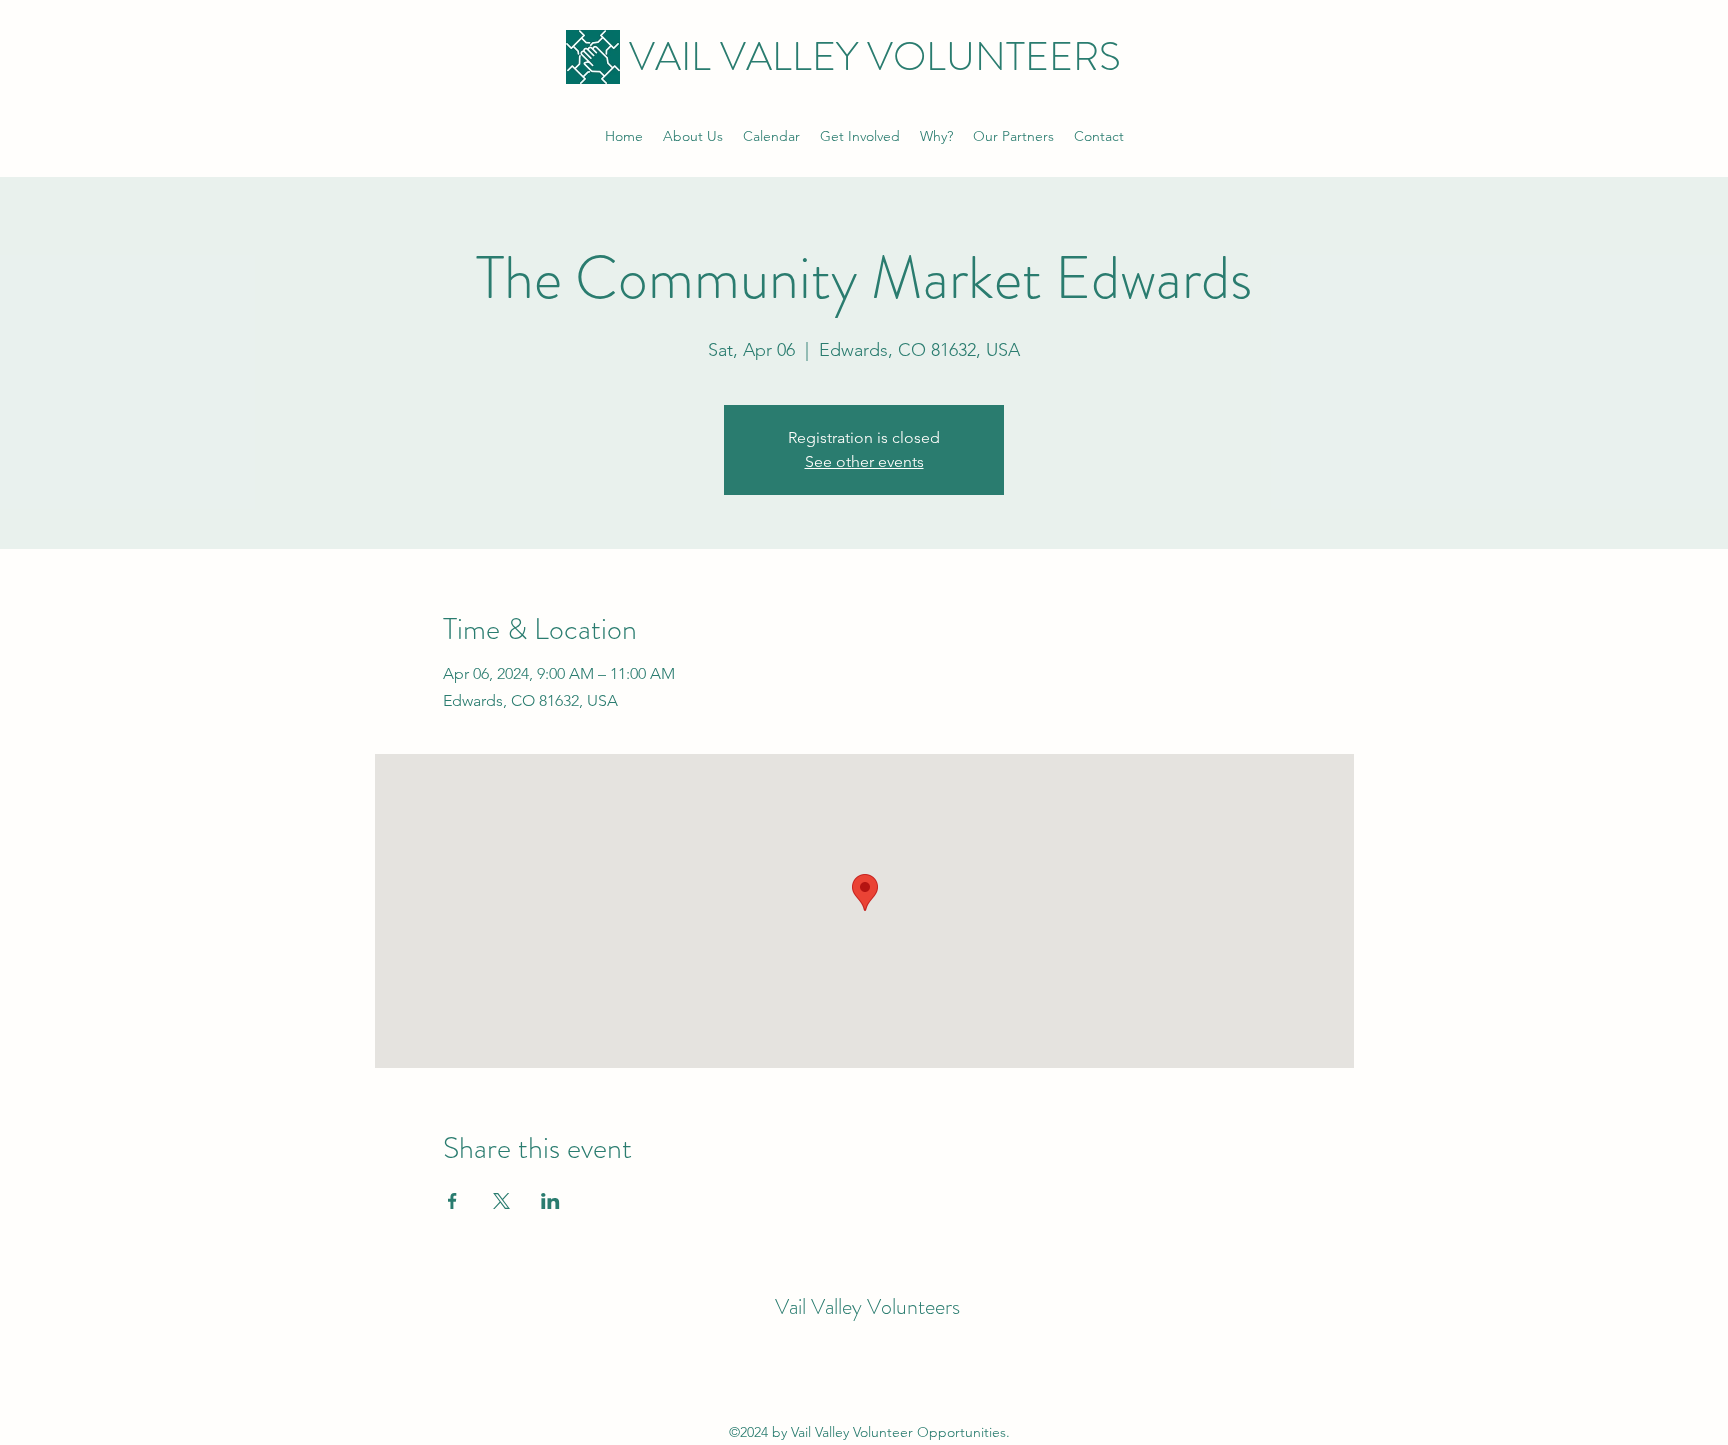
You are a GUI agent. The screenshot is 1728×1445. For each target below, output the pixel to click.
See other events (864, 461)
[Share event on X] (501, 1201)
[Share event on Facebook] (452, 1201)
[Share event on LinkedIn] (550, 1201)
